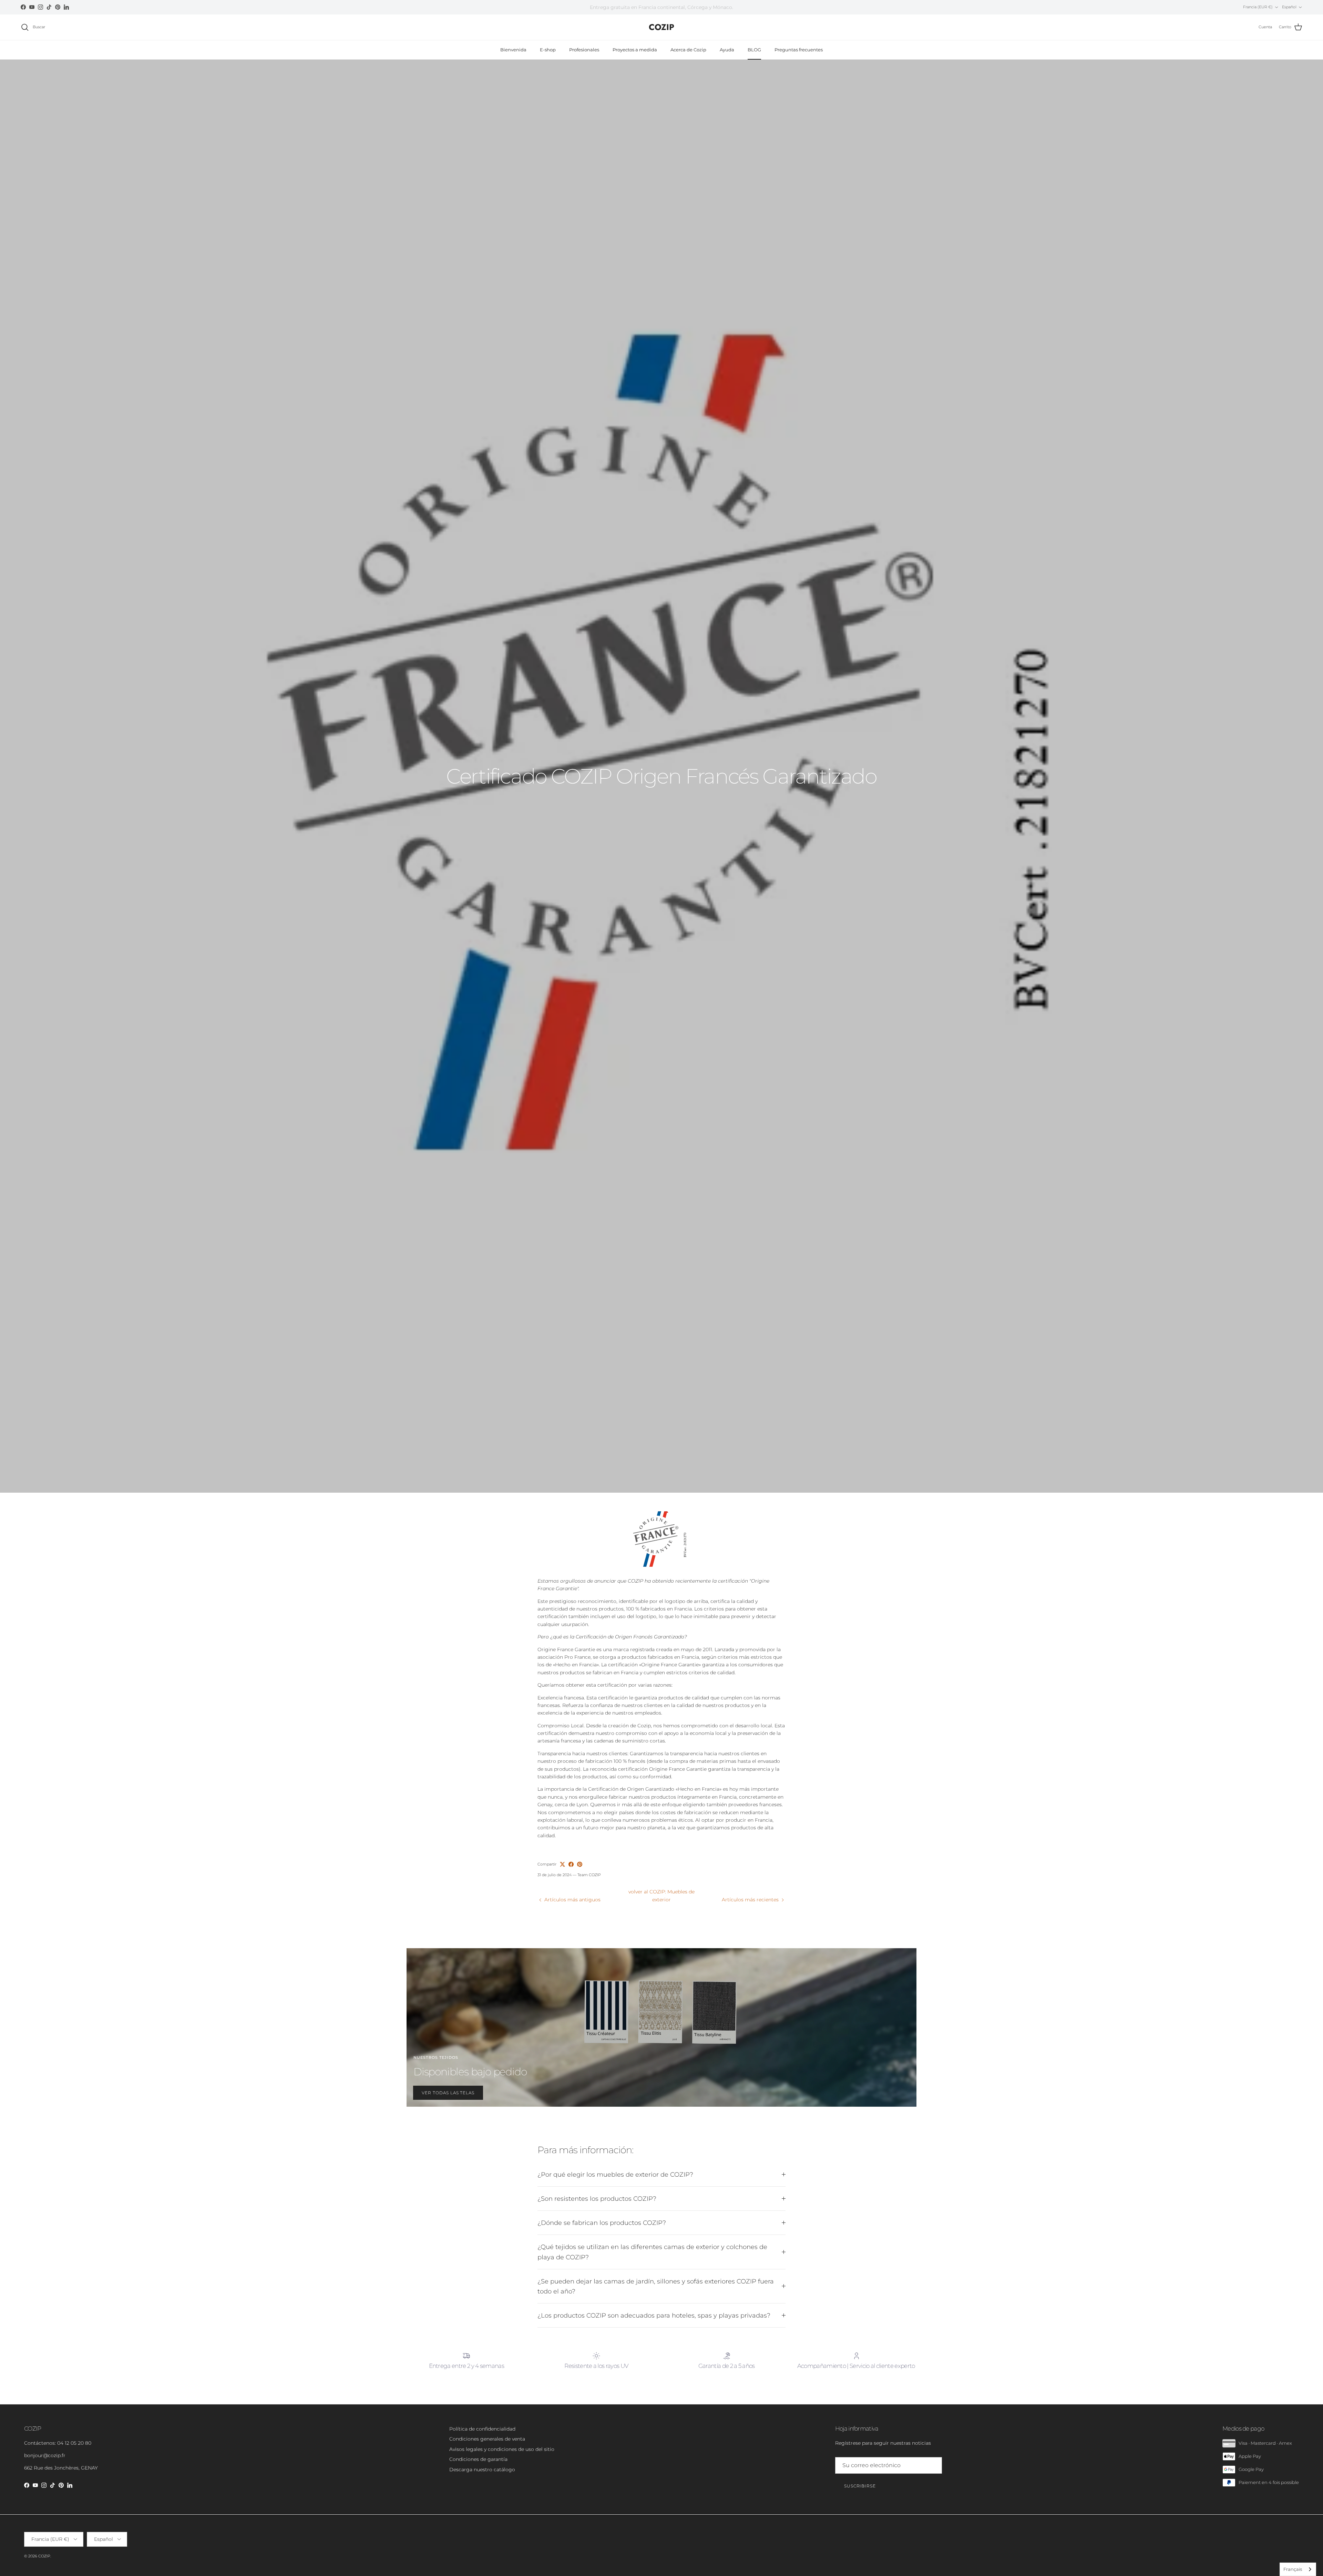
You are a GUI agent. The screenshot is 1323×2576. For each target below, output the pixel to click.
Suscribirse (860, 2486)
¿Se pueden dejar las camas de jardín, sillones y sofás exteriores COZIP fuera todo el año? (656, 2286)
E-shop (548, 50)
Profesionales (584, 50)
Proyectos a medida (635, 50)
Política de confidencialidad (482, 2429)
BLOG (754, 50)
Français (1293, 2569)
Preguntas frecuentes (799, 50)
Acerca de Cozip (688, 50)
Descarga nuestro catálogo (482, 2470)
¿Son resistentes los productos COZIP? (597, 2199)
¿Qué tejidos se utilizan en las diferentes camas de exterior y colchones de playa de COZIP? (652, 2252)
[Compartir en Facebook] (571, 1864)
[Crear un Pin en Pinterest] (580, 1864)
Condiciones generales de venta (487, 2439)
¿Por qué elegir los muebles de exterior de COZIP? (615, 2174)
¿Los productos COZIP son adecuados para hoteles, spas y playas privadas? (654, 2315)
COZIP (44, 2556)
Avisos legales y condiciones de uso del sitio (502, 2449)
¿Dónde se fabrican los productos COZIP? (602, 2223)
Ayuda (727, 50)
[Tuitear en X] (562, 1864)
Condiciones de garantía (478, 2459)
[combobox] (1298, 2569)
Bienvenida (513, 50)
